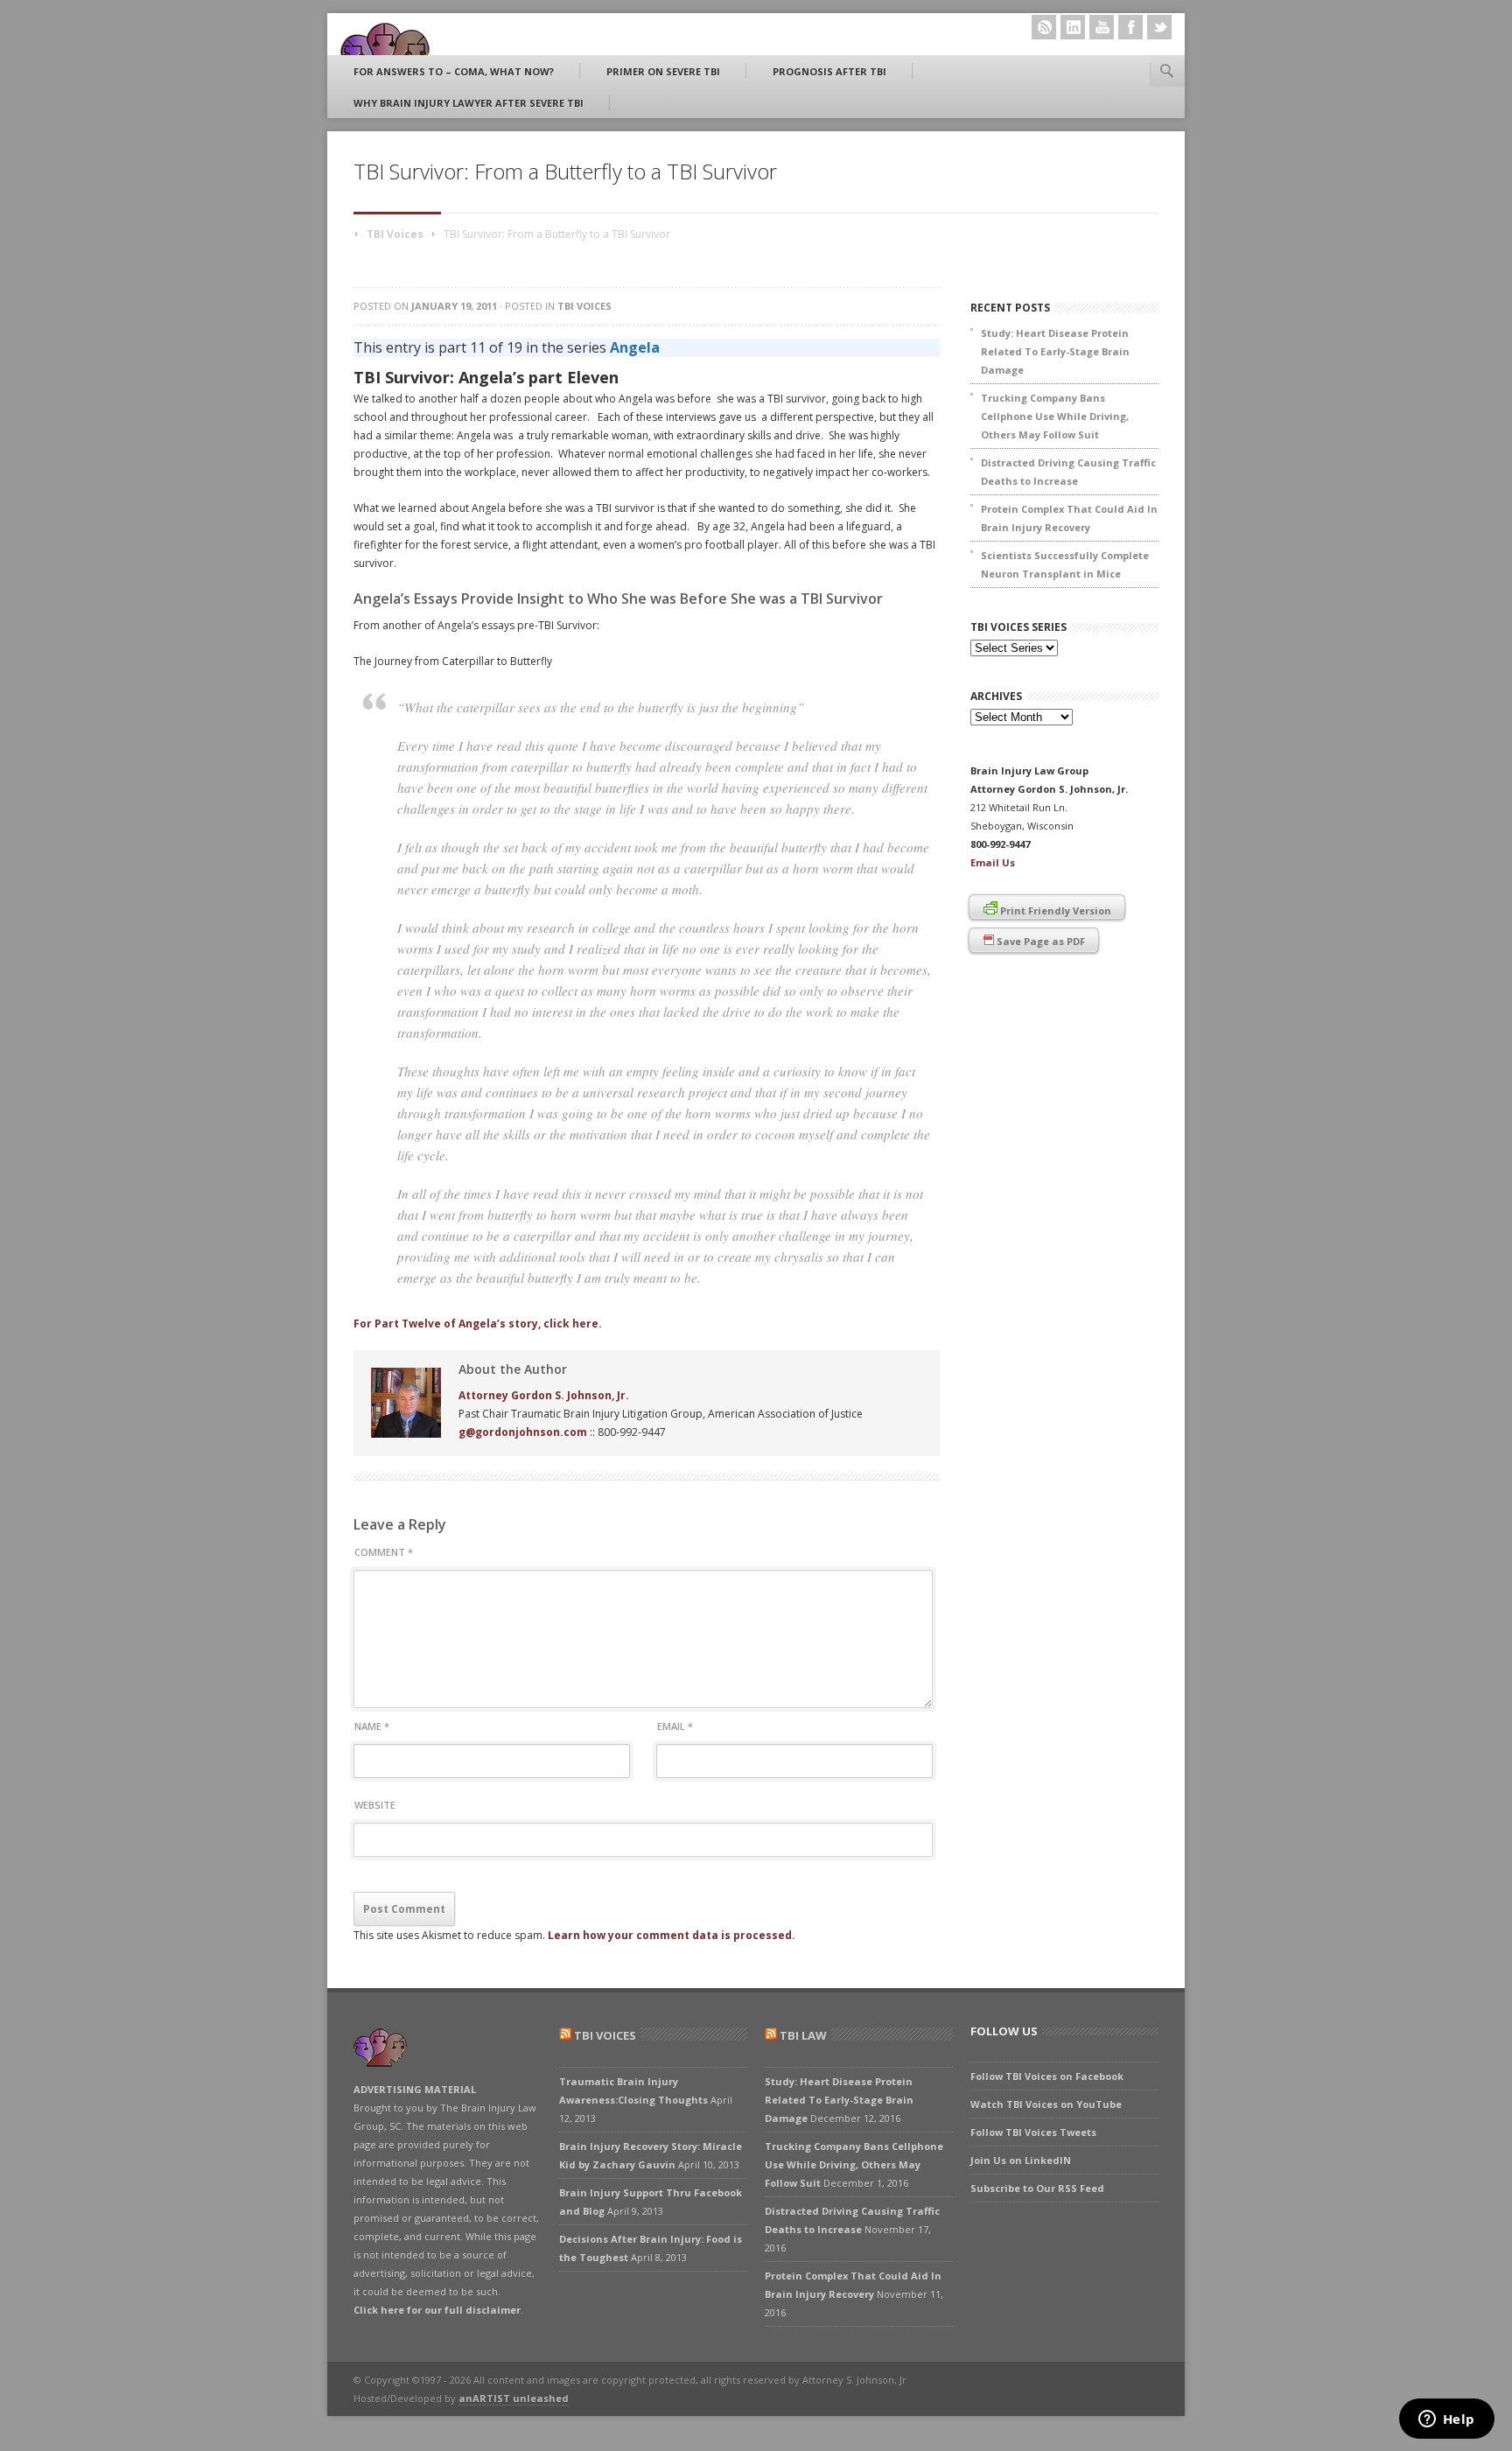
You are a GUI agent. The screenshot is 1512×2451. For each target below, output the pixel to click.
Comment (384, 1552)
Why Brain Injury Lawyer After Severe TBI (469, 103)
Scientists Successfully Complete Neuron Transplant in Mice (1065, 564)
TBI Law (803, 2035)
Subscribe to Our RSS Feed (1037, 2188)
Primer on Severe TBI (663, 71)
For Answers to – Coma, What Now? (454, 71)
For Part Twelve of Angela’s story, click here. (478, 1324)
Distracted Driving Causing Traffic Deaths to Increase (1068, 472)
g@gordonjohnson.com (523, 1432)
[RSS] (1044, 27)
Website (375, 1805)
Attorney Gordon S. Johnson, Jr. (544, 1395)
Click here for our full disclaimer (437, 2310)
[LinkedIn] (1073, 27)
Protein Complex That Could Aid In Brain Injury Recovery (1069, 518)
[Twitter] (1159, 27)
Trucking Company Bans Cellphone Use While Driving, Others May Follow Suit (1055, 416)
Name (372, 1726)
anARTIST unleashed (514, 2398)
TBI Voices (395, 234)
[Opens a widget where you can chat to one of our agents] (1446, 2420)
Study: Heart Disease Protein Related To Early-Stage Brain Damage (1055, 351)
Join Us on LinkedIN (1021, 2160)
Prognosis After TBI (829, 71)
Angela (635, 347)
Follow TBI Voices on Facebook (1047, 2076)
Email (675, 1726)
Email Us (993, 862)
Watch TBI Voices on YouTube (1046, 2104)
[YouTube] (1102, 27)
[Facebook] (1130, 27)
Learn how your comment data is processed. (672, 1935)
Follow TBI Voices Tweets (1033, 2132)
